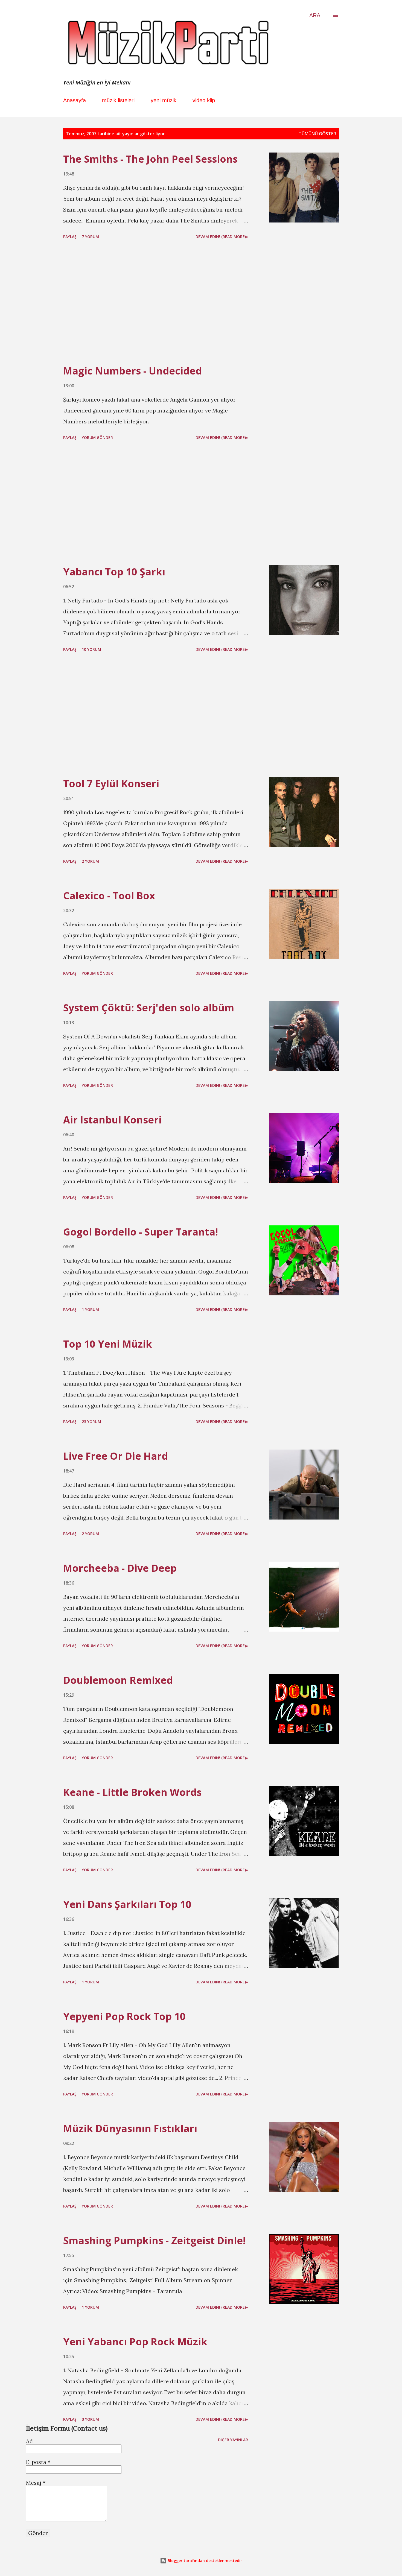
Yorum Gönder (97, 437)
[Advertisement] (156, 303)
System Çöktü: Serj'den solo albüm (149, 1008)
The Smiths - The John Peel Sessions (150, 159)
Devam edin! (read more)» (222, 237)
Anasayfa (75, 100)
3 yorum (90, 2419)
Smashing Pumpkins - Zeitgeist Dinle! (154, 2240)
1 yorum (90, 1309)
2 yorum (90, 861)
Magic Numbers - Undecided (132, 371)
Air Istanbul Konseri (112, 1120)
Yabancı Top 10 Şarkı (114, 572)
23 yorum (91, 1422)
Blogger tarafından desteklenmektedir (204, 2561)
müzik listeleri (118, 100)
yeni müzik (164, 100)
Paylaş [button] (70, 237)
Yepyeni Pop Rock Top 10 (124, 2016)
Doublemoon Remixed (118, 1680)
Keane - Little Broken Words (132, 1792)
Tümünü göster (317, 134)
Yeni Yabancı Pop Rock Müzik (135, 2342)
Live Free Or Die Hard (116, 1456)
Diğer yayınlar (233, 2440)
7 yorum (90, 237)
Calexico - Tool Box (109, 896)
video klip (204, 100)
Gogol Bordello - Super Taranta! (141, 1232)
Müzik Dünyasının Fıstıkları (130, 2128)
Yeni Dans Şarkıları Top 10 (127, 1904)
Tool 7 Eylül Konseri (111, 784)
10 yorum (91, 649)
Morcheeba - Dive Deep (120, 1568)
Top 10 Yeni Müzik (108, 1344)
